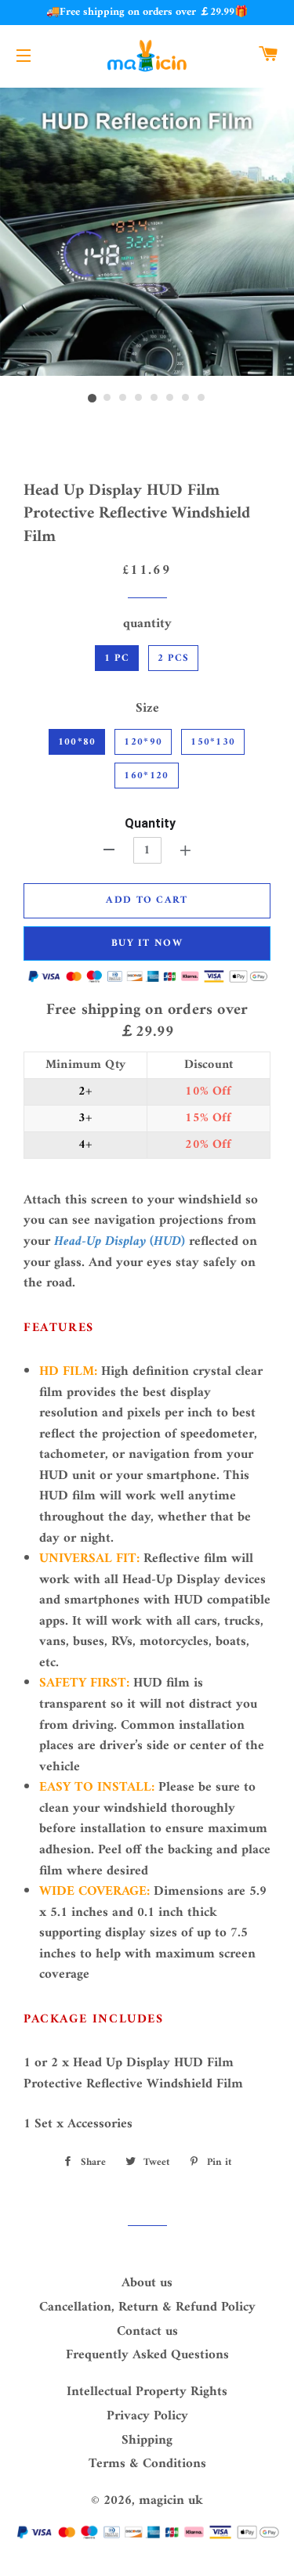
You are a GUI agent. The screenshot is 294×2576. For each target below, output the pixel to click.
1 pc (117, 658)
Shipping (147, 2441)
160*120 (146, 776)
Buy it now (147, 943)
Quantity (150, 823)
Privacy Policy (147, 2416)
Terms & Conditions (147, 2464)
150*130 (213, 742)
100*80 (77, 742)
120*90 (143, 742)
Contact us (147, 2332)
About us (147, 2283)
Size (147, 709)
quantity (147, 624)
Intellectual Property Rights (147, 2392)
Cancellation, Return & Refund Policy (147, 2307)
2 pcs (174, 658)
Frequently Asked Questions (147, 2355)
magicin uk (171, 2501)
